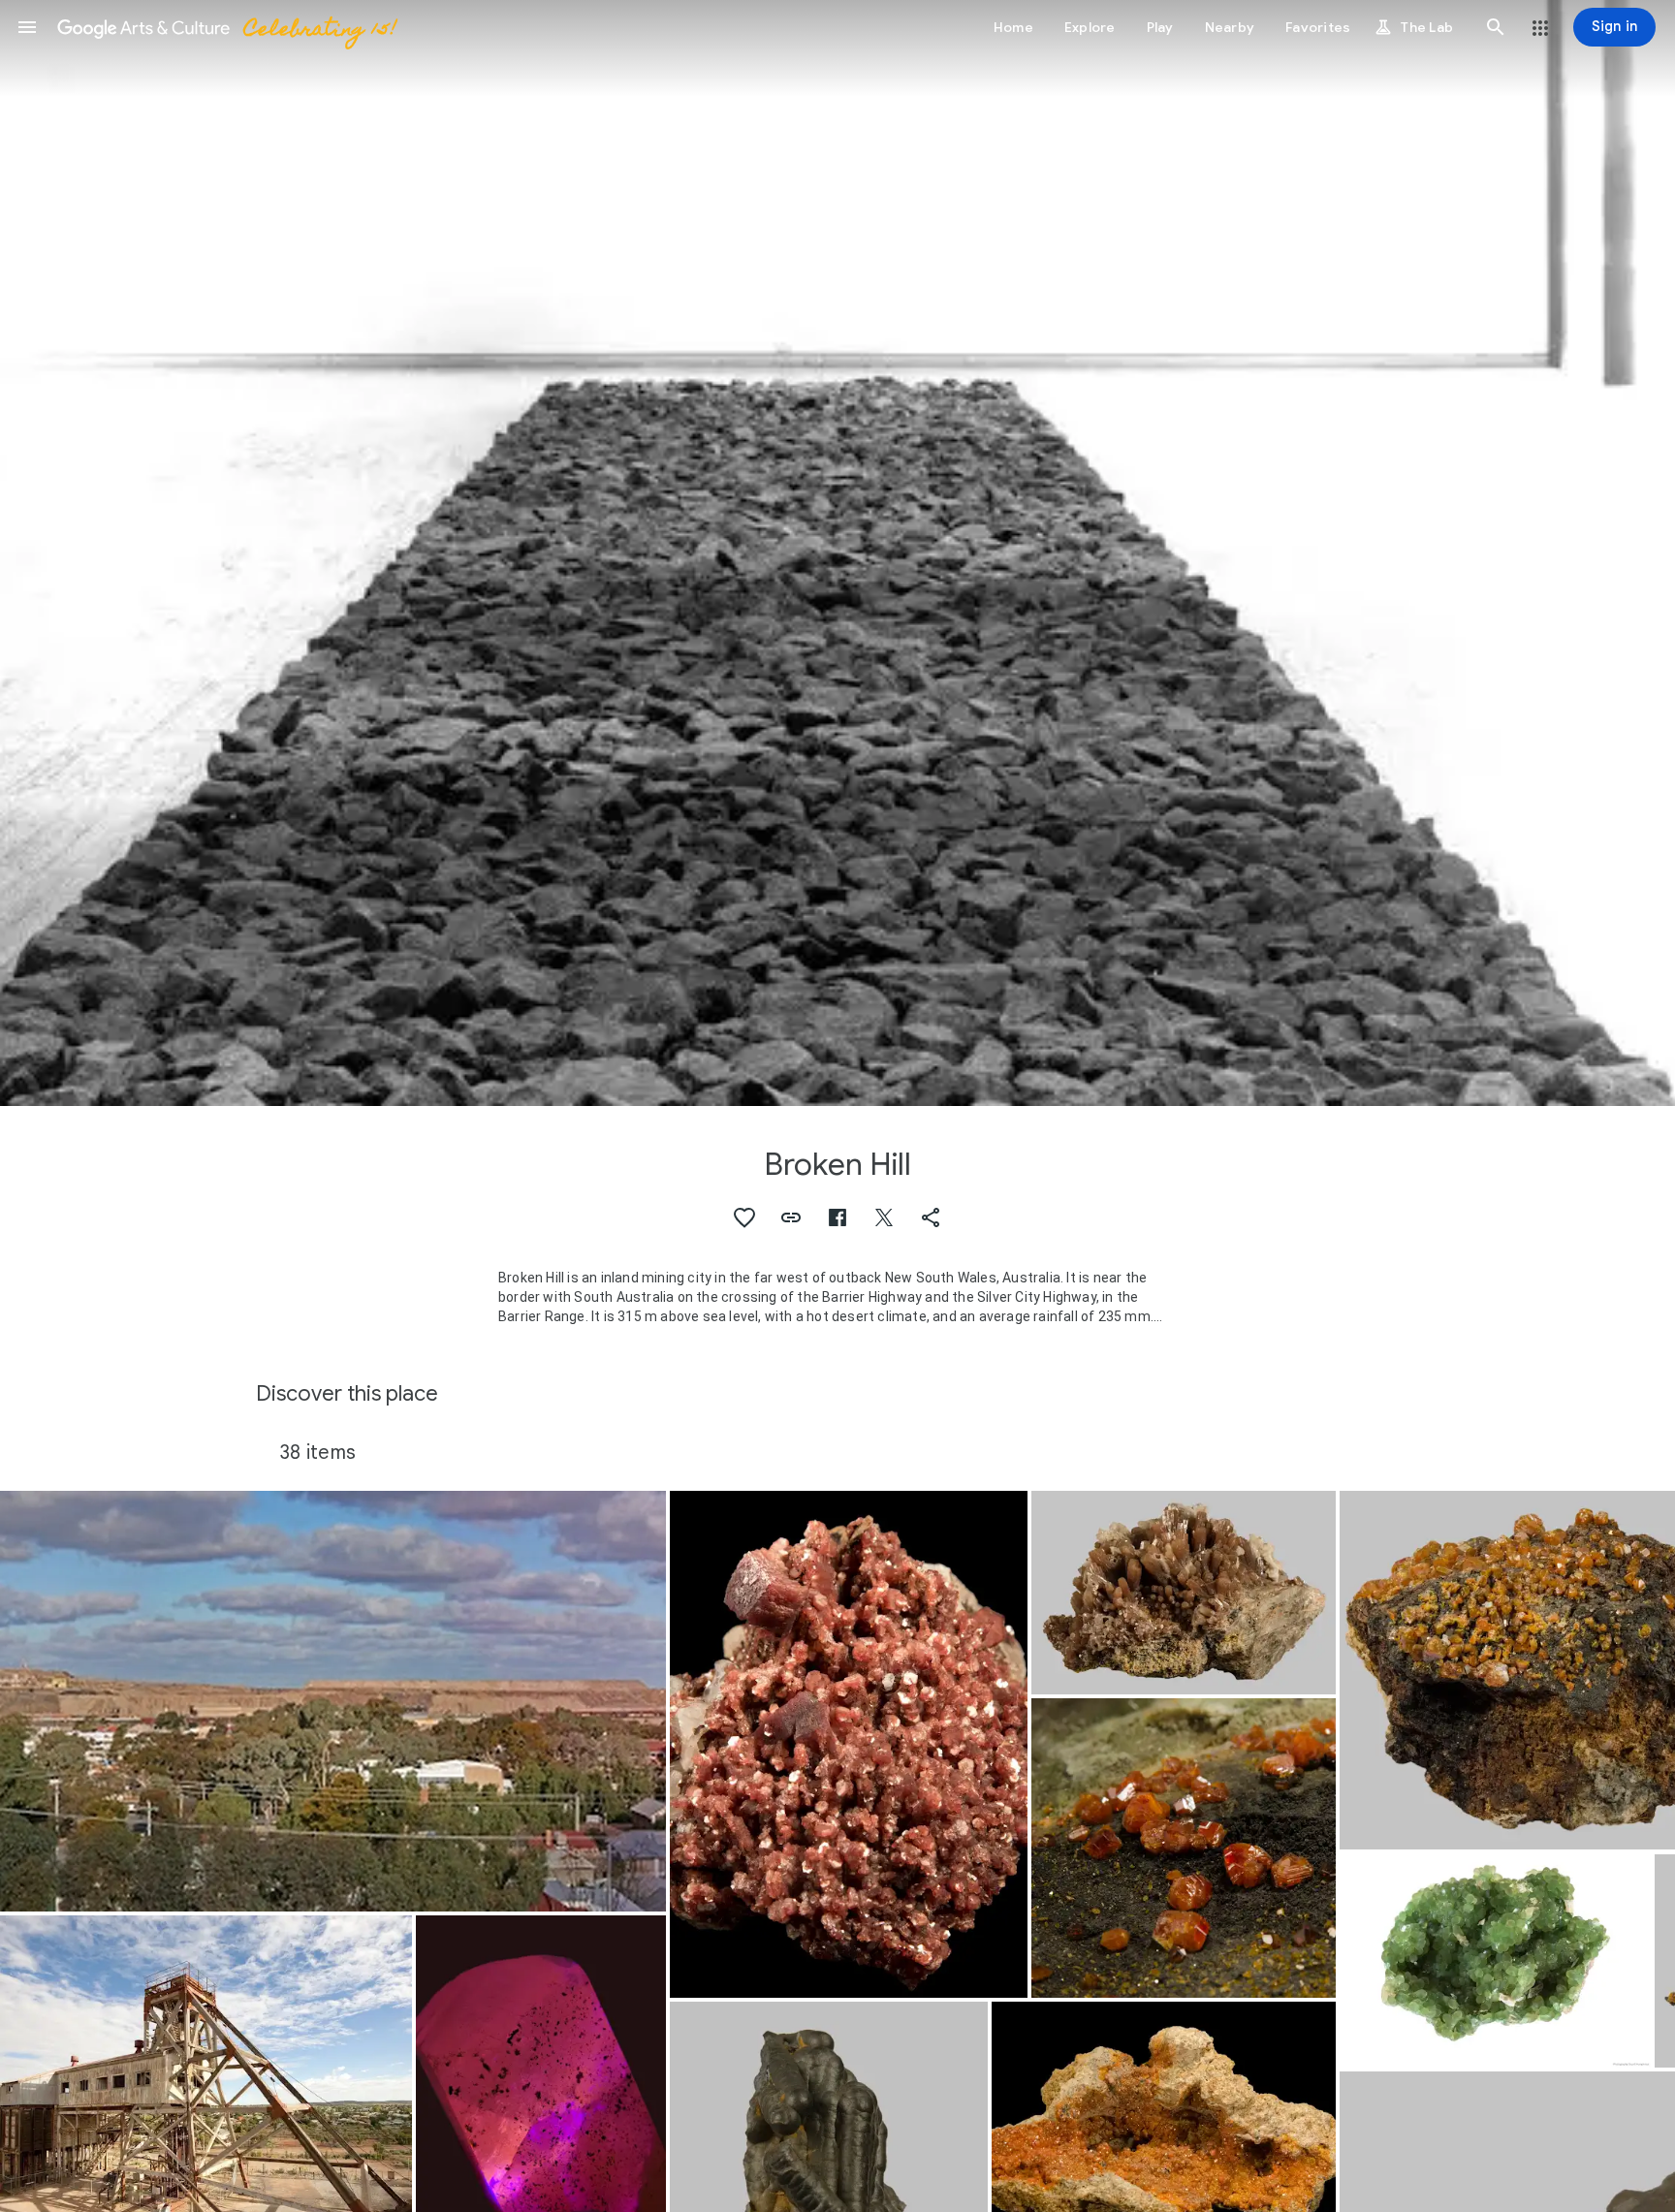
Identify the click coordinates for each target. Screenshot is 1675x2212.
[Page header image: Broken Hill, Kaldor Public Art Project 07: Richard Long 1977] (837, 553)
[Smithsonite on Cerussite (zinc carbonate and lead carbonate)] (1495, 1960)
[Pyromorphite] (1184, 1593)
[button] (27, 27)
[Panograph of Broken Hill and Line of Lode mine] (333, 1701)
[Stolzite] (1184, 1848)
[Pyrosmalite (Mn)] (849, 1744)
